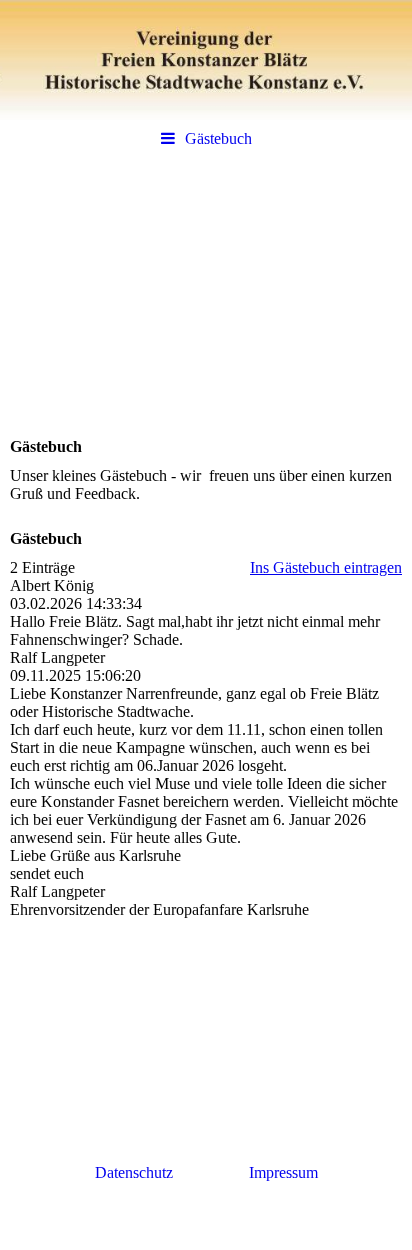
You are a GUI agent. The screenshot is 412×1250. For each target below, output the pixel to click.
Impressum (283, 1172)
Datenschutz (136, 1172)
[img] (206, 60)
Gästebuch (218, 138)
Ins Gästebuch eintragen (326, 567)
